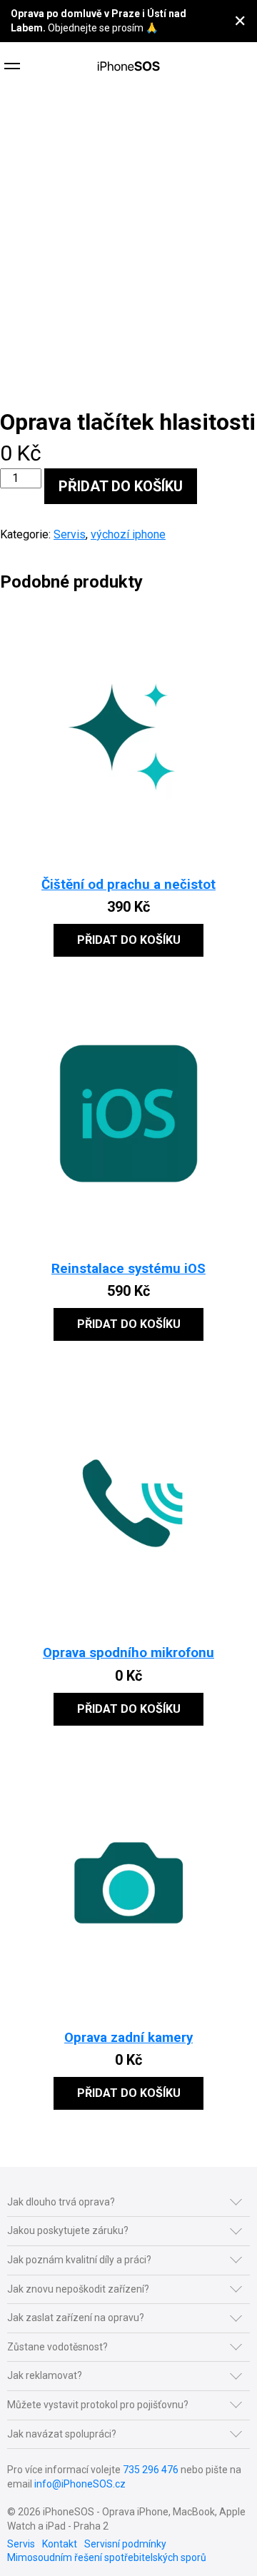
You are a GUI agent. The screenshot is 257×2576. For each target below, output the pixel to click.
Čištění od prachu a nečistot (128, 885)
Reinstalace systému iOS (128, 1269)
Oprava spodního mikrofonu (128, 1653)
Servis (70, 534)
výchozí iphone (128, 534)
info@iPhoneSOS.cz (80, 2484)
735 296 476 (151, 2470)
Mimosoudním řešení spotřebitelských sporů (107, 2557)
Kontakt (60, 2544)
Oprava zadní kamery (128, 2038)
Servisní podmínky (125, 2544)
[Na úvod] (128, 68)
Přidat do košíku (121, 486)
